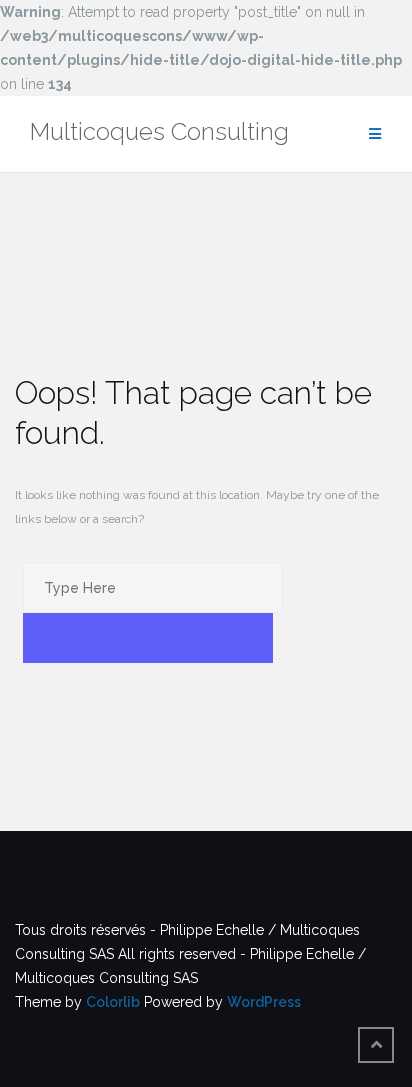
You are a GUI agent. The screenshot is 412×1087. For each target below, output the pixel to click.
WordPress (264, 1002)
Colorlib (113, 1002)
